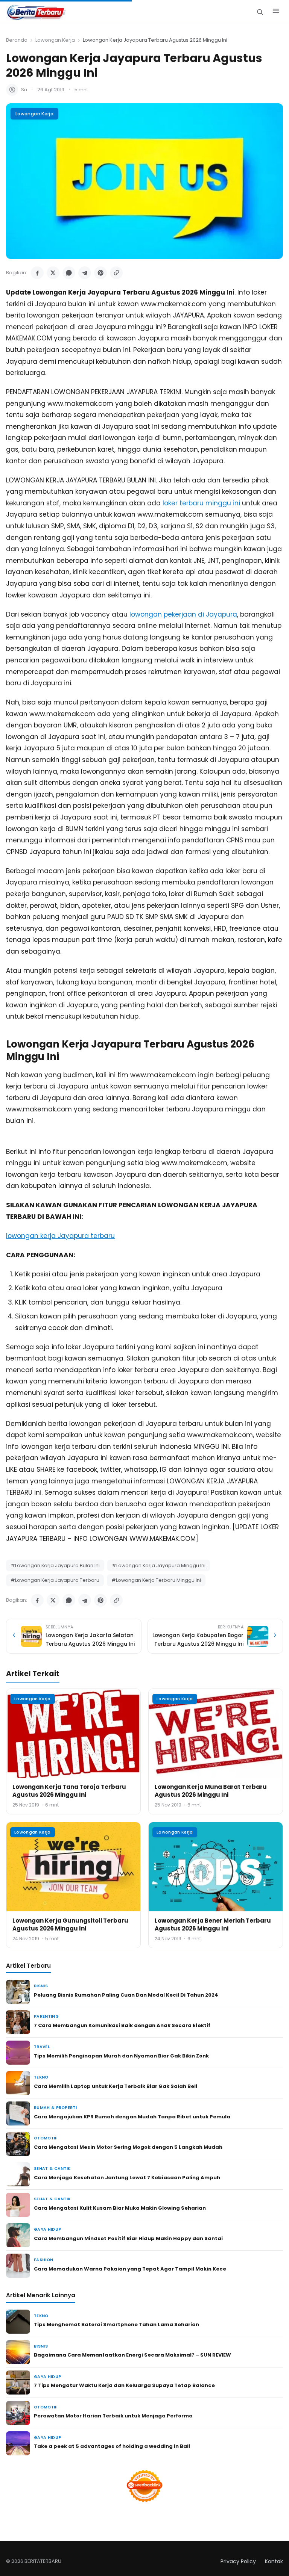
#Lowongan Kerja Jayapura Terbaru (55, 1580)
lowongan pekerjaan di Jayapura (183, 614)
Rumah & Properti (55, 2108)
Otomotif (46, 2138)
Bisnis (41, 1986)
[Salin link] (116, 273)
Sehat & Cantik (52, 2169)
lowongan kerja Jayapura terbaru (60, 1236)
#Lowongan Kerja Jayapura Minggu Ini (159, 1565)
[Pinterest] (100, 273)
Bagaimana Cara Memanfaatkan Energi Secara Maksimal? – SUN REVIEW (132, 2355)
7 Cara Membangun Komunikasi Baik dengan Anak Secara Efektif (122, 2025)
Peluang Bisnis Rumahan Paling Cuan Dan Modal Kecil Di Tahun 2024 (126, 1995)
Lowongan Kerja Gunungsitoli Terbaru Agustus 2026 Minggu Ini (70, 1924)
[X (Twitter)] (53, 273)
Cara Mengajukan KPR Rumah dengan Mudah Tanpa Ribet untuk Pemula (132, 2117)
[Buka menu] (276, 12)
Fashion (43, 2260)
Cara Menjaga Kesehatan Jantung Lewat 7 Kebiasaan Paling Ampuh (127, 2178)
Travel (42, 2047)
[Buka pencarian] (260, 12)
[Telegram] (85, 273)
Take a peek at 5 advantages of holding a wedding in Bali (112, 2446)
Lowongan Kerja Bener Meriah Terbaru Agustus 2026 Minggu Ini (213, 1924)
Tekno (41, 2077)
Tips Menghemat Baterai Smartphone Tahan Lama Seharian (116, 2324)
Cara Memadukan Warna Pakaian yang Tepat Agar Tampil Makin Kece (130, 2269)
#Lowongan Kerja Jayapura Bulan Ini (55, 1565)
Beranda (17, 40)
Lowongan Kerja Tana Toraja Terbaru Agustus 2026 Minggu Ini (69, 1791)
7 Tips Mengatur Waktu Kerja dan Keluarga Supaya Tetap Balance (124, 2385)
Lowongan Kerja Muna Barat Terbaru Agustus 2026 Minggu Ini (211, 1791)
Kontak (274, 2561)
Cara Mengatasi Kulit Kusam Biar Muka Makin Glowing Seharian (120, 2208)
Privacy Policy (238, 2561)
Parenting (46, 2016)
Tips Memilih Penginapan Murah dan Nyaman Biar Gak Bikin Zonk (121, 2056)
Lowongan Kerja (55, 40)
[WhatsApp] (69, 273)
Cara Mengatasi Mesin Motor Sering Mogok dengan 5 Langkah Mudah (128, 2147)
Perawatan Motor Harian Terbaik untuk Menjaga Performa (113, 2416)
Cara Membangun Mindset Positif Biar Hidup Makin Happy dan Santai (128, 2238)
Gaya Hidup (47, 2229)
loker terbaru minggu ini (201, 503)
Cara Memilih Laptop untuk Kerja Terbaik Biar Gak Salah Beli (116, 2086)
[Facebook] (37, 273)
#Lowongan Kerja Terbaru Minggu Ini (156, 1580)
